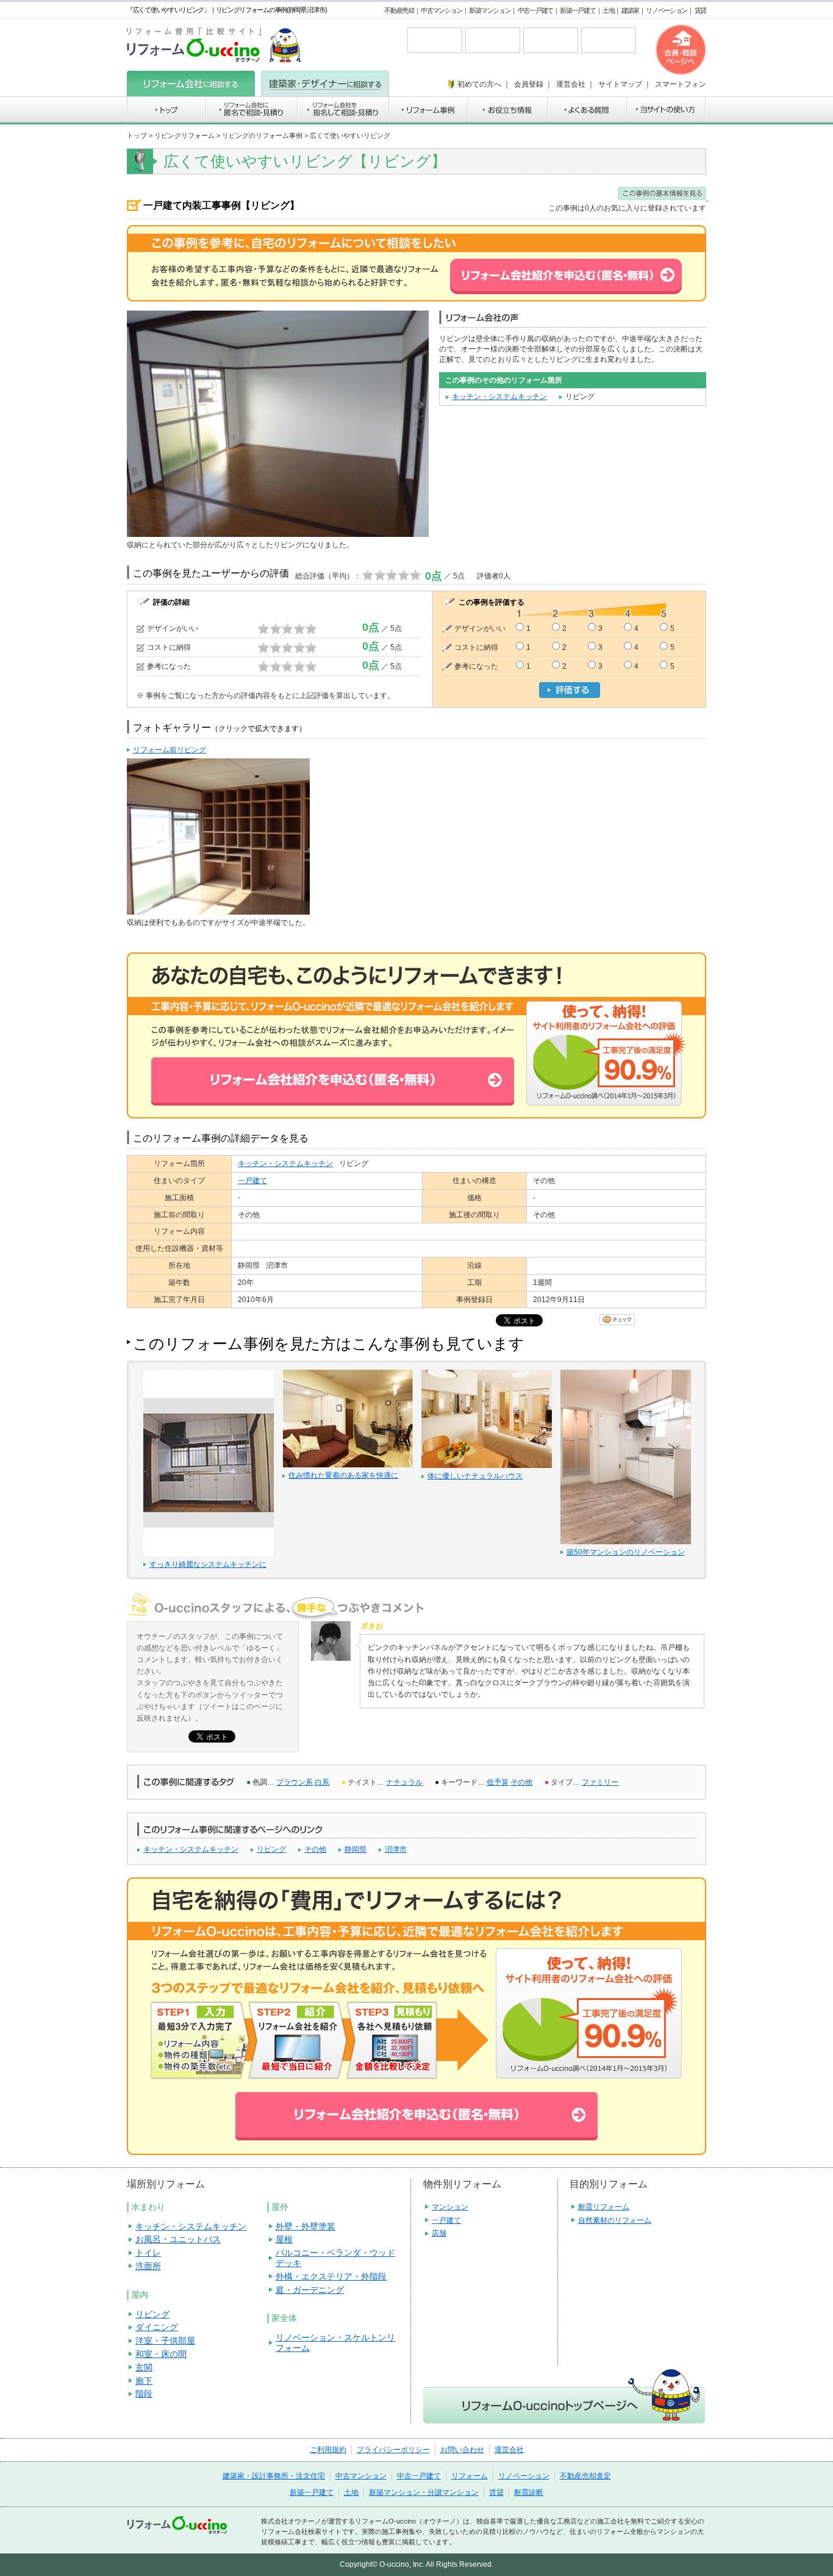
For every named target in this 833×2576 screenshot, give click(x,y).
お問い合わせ (462, 2450)
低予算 (498, 1782)
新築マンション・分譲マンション (424, 2492)
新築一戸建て (577, 10)
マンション (450, 2207)
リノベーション (667, 10)
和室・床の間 (161, 2354)
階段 (144, 2394)
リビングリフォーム (184, 135)
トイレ (148, 2253)
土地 (608, 10)
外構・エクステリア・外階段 (331, 2276)
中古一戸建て (535, 10)
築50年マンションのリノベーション (626, 1552)
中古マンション (442, 10)
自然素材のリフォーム (615, 2220)
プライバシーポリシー (393, 2450)
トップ (137, 135)
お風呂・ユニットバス (178, 2239)
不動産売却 (399, 10)
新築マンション (490, 10)
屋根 (284, 2239)
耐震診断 (529, 2492)
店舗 (439, 2233)
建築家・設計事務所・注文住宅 (274, 2476)
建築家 (630, 10)
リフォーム (470, 2476)
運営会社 (509, 2450)
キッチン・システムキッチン (499, 397)
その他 (521, 1782)
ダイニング (157, 2327)
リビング (271, 1849)
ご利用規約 (328, 2450)
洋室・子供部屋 (165, 2340)
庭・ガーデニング (310, 2290)
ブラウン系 (295, 1782)
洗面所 (148, 2266)
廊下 (144, 2381)
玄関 (144, 2367)
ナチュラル (404, 1782)
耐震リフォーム (604, 2207)
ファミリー (600, 1782)
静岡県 (356, 1849)
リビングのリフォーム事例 (262, 135)
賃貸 (700, 10)
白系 (322, 1782)
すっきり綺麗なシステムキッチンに (208, 1564)
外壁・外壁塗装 (306, 2226)
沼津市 (396, 1849)
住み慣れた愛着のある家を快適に (343, 1475)
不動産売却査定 (585, 2476)
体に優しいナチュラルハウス (475, 1476)
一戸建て (252, 1181)
